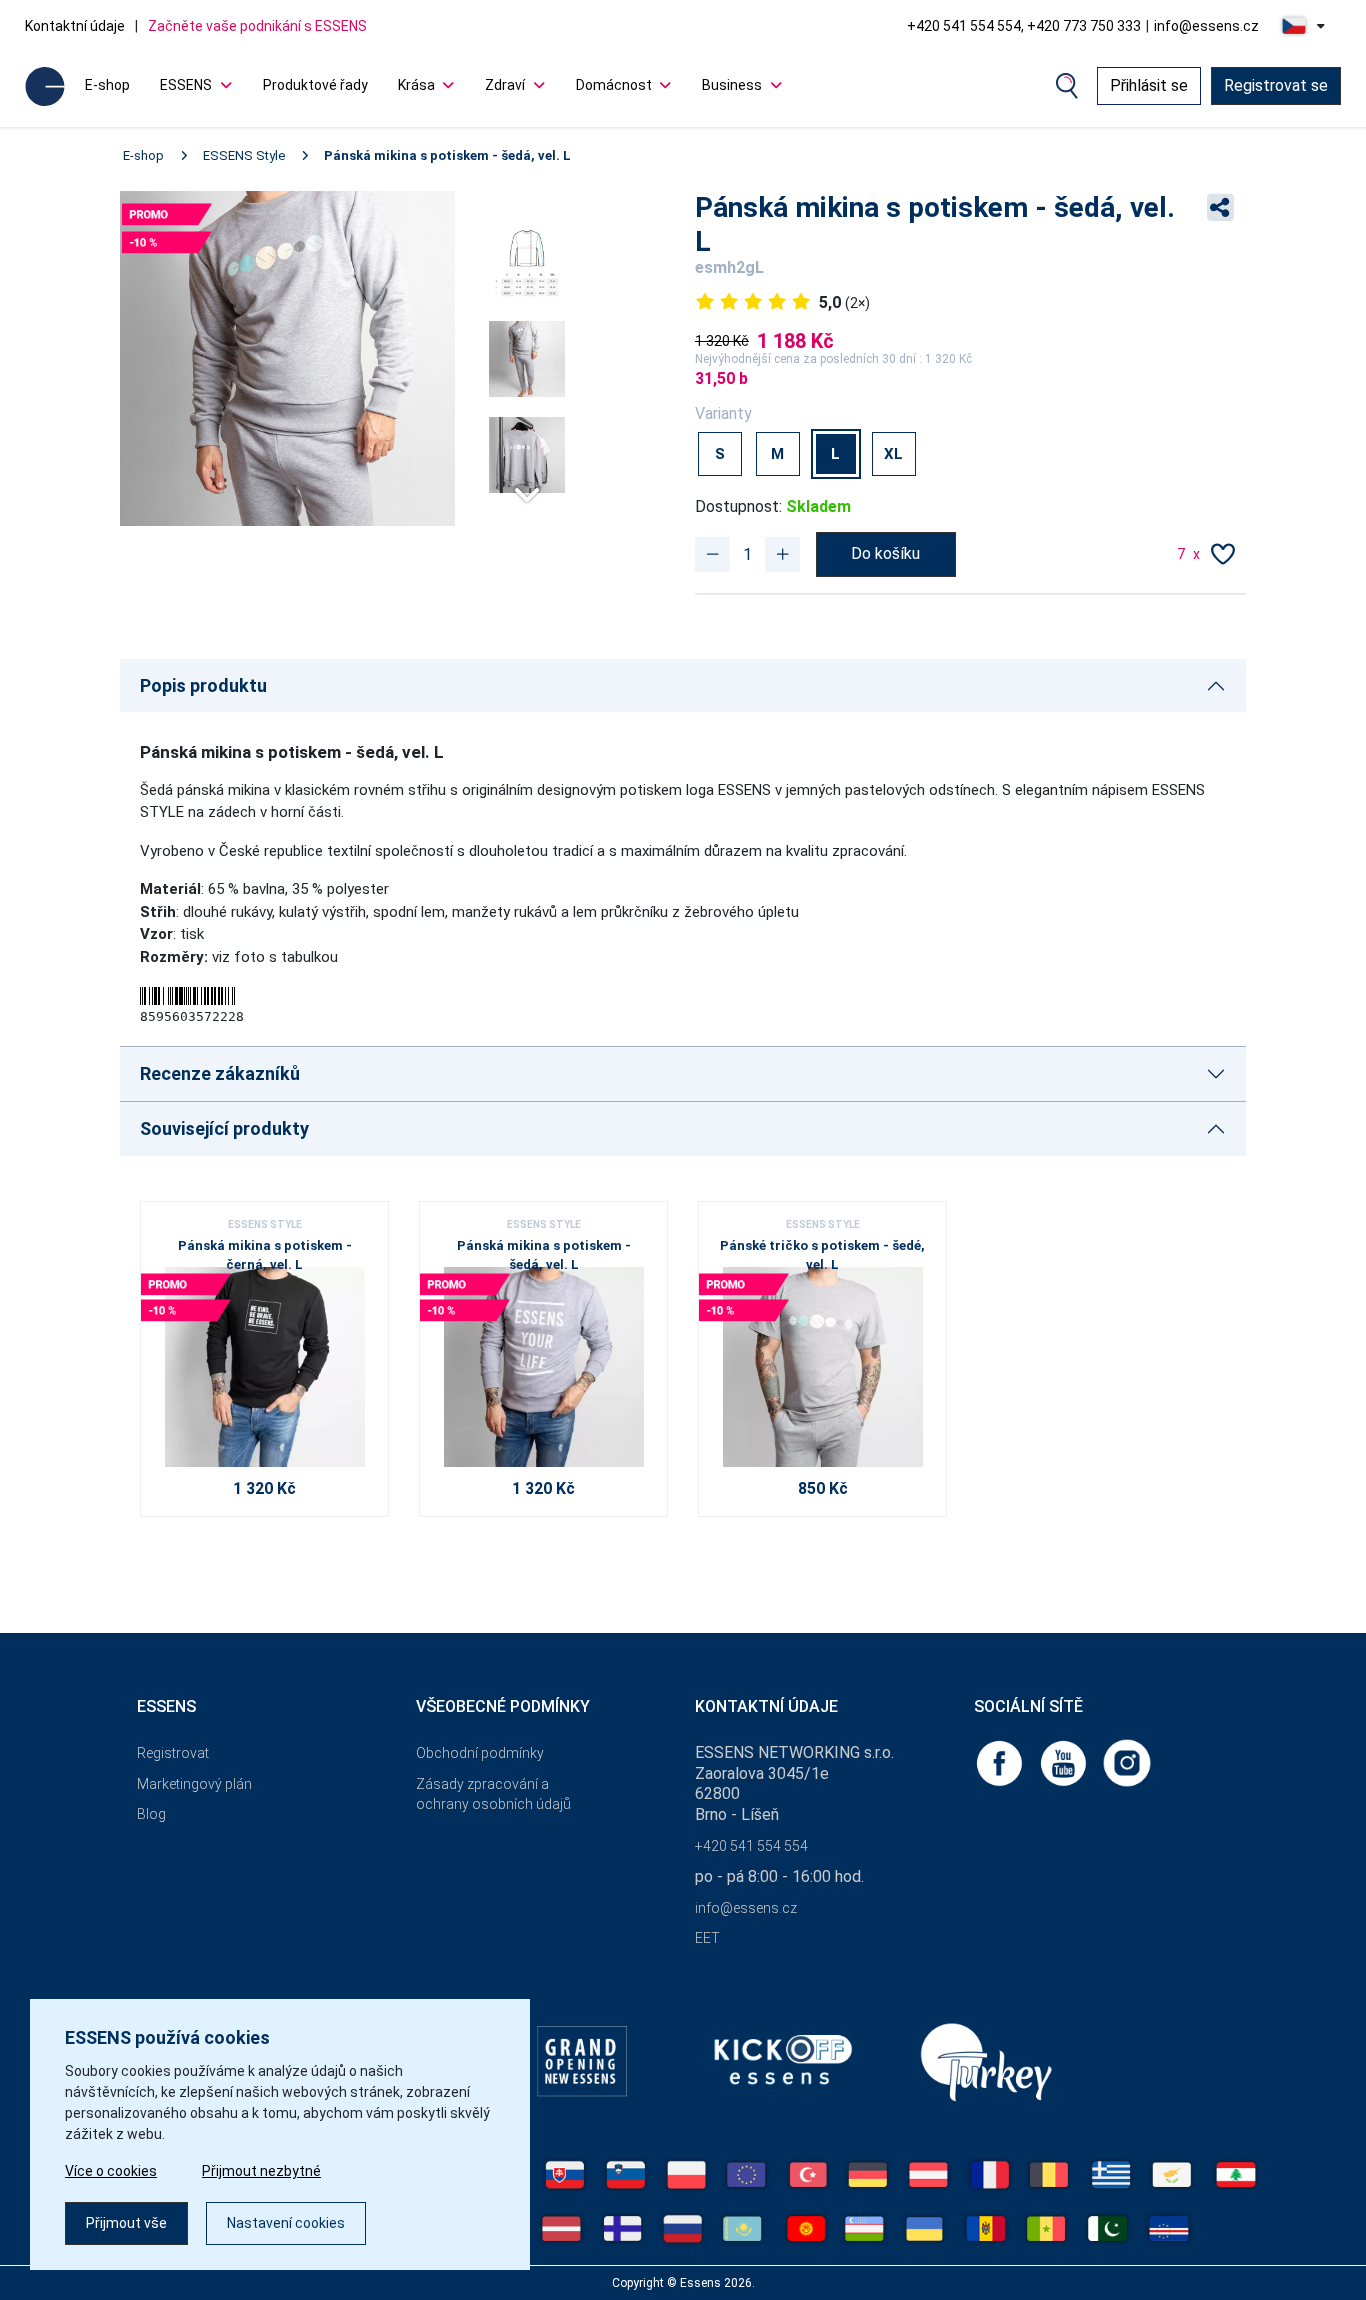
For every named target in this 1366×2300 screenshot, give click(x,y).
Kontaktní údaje (75, 26)
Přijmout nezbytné (261, 2171)
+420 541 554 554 (751, 1846)
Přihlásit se (1149, 85)
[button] (527, 486)
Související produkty (224, 1128)
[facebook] (1001, 1761)
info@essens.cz (1206, 26)
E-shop (107, 85)
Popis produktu (203, 685)
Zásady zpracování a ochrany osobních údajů (493, 1794)
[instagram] (1127, 1761)
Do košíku (885, 553)
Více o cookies (111, 2171)
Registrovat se (1276, 85)
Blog (151, 1814)
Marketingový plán (194, 1784)
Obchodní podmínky (480, 1753)
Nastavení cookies (286, 2223)
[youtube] (1065, 1761)
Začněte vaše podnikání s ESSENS (257, 26)
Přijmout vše (126, 2223)
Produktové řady (315, 85)
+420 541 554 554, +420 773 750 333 (1024, 26)
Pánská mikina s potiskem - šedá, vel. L (447, 155)
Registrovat (173, 1753)
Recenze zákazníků (220, 1073)
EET (707, 1938)
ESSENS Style (244, 155)
